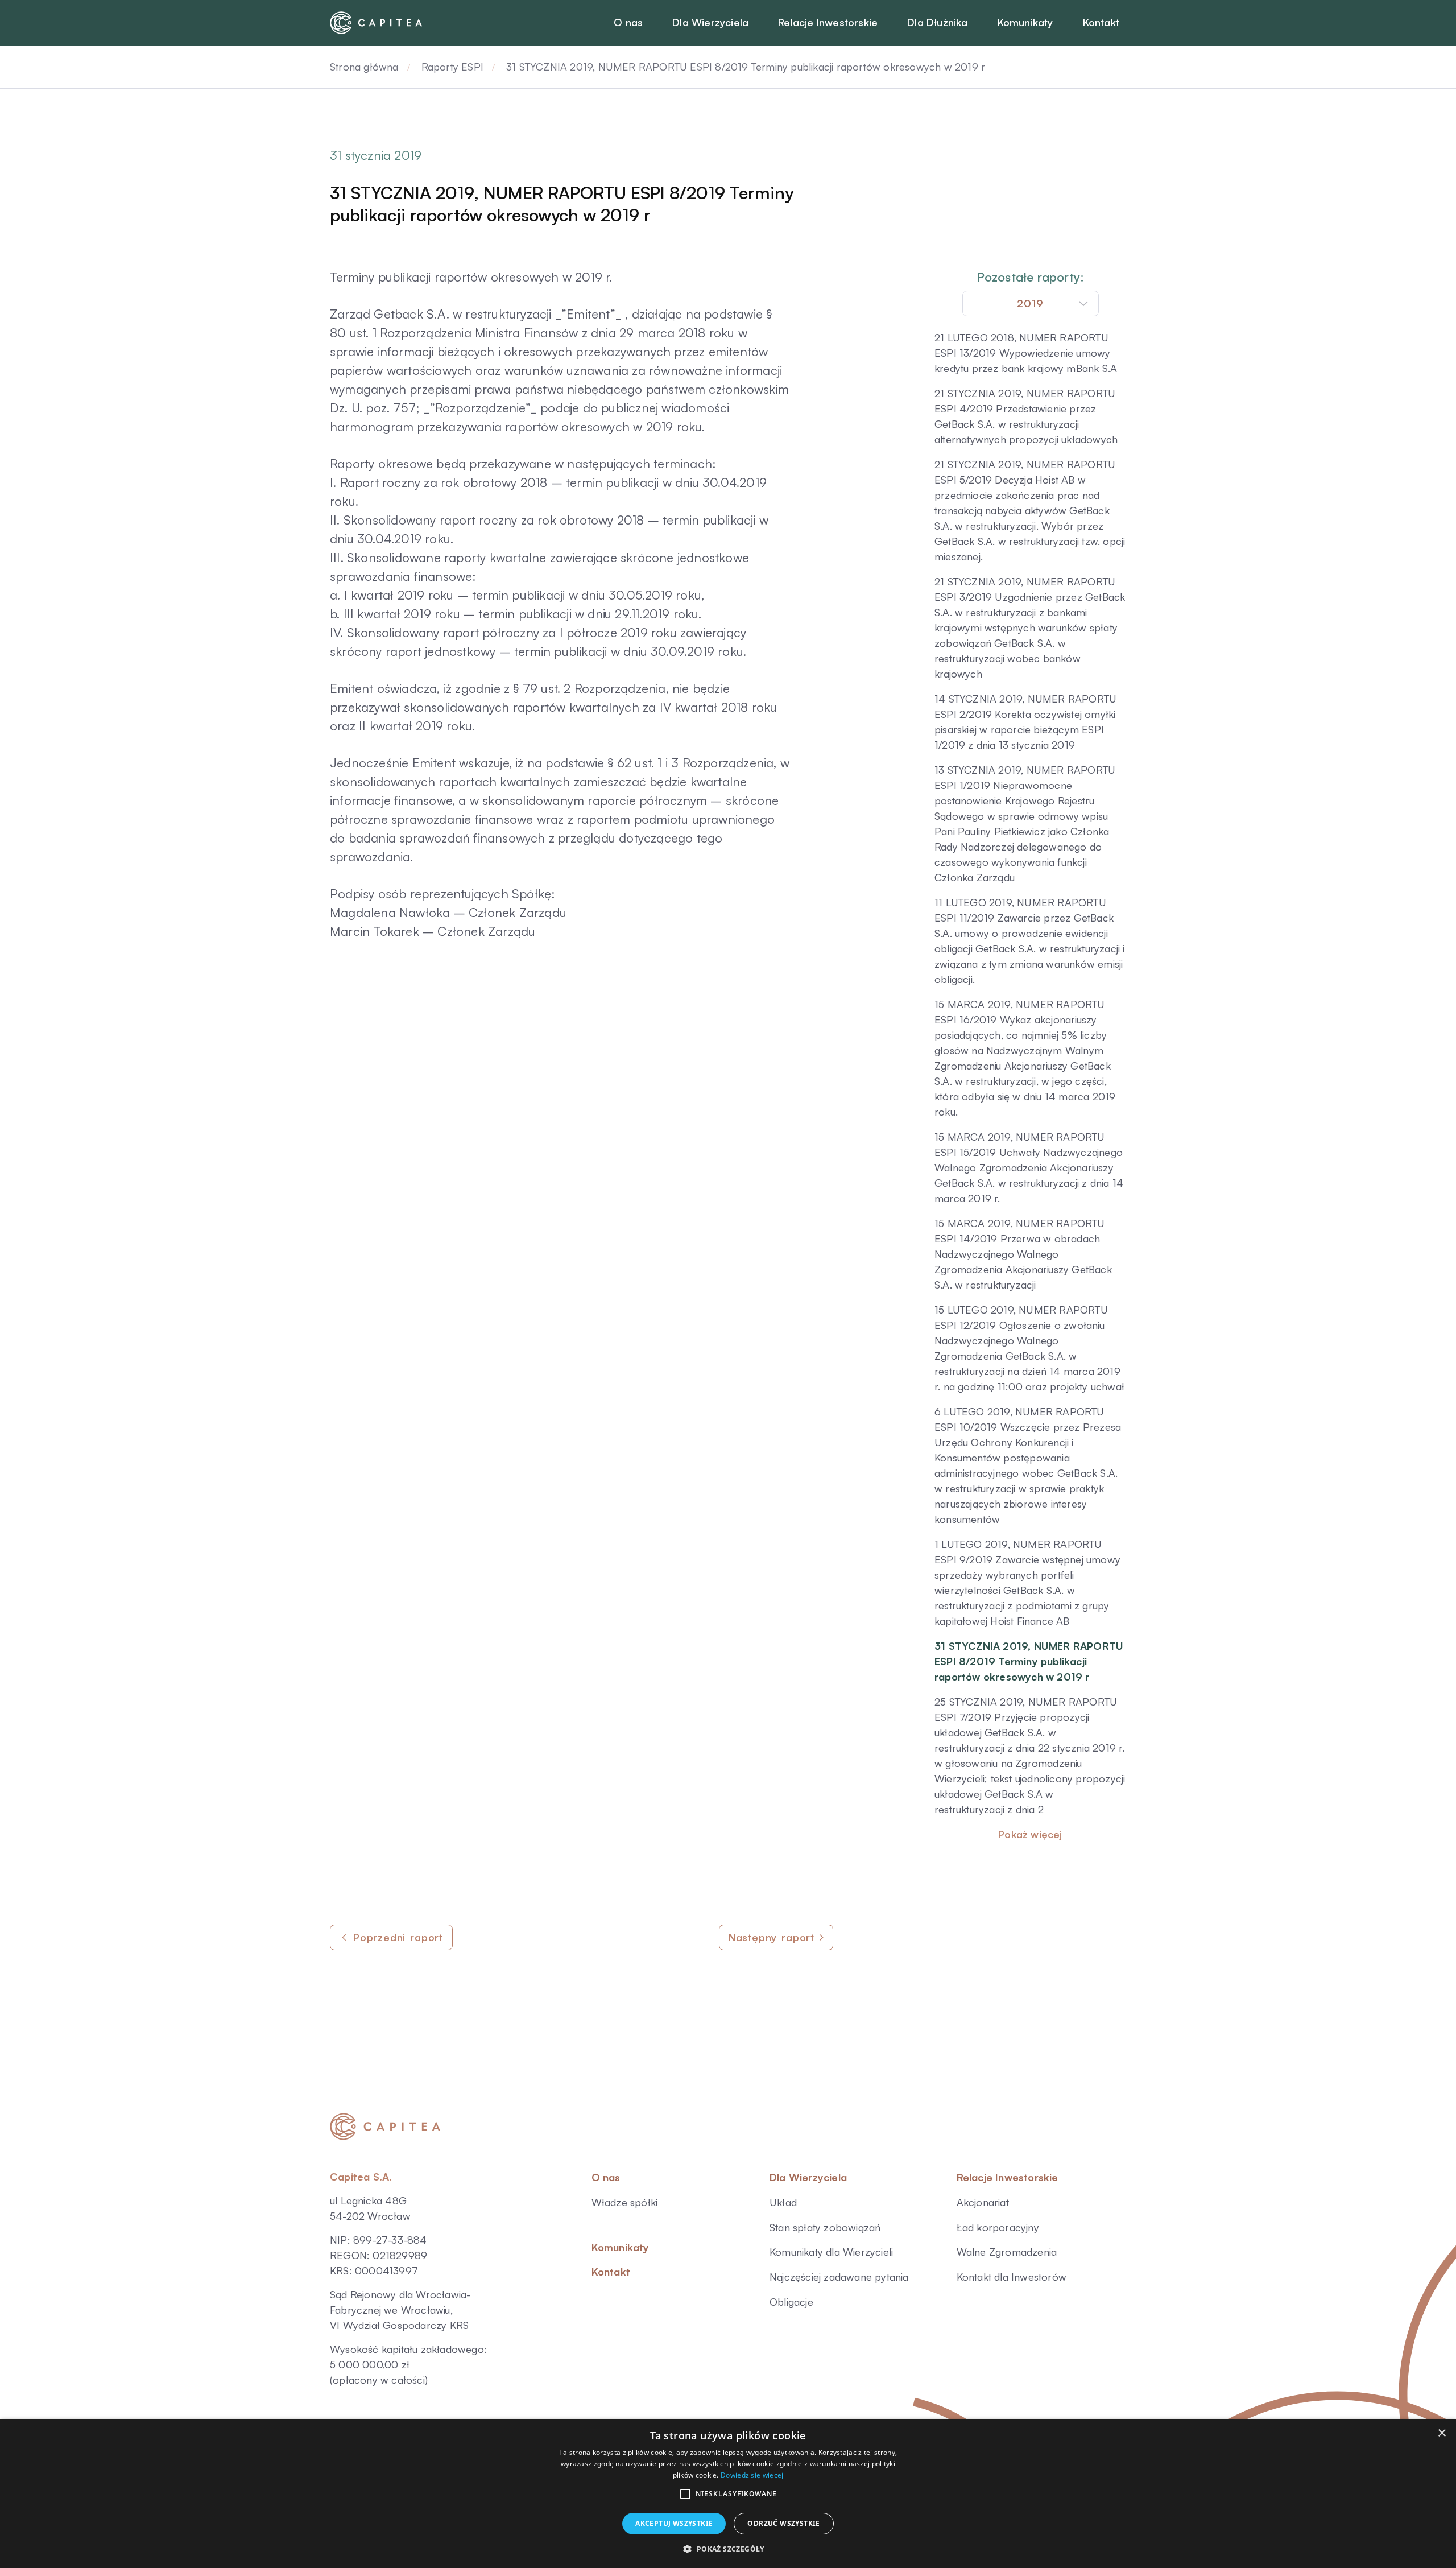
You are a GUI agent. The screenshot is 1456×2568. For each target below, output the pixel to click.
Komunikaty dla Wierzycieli (831, 2252)
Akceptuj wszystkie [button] (674, 2523)
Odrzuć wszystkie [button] (783, 2523)
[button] (685, 2494)
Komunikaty (621, 2247)
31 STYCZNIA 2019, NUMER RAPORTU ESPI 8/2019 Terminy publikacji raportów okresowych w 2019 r (1029, 1661)
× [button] (1441, 2433)
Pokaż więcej (1030, 1834)
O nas (606, 2177)
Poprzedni (398, 1937)
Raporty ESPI (452, 67)
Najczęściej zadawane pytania (839, 2277)
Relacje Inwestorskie (1008, 2177)
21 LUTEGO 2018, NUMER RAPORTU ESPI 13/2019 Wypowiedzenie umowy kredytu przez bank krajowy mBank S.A (1026, 353)
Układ (783, 2202)
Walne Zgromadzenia (1007, 2252)
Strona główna (364, 67)
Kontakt (611, 2272)
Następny (772, 1937)
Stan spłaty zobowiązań (825, 2227)
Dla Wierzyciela (808, 2177)
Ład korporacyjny (998, 2227)
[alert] (728, 2493)
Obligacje (791, 2302)
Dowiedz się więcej (752, 2475)
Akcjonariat (983, 2202)
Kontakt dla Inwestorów (1012, 2277)
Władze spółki (625, 2202)
